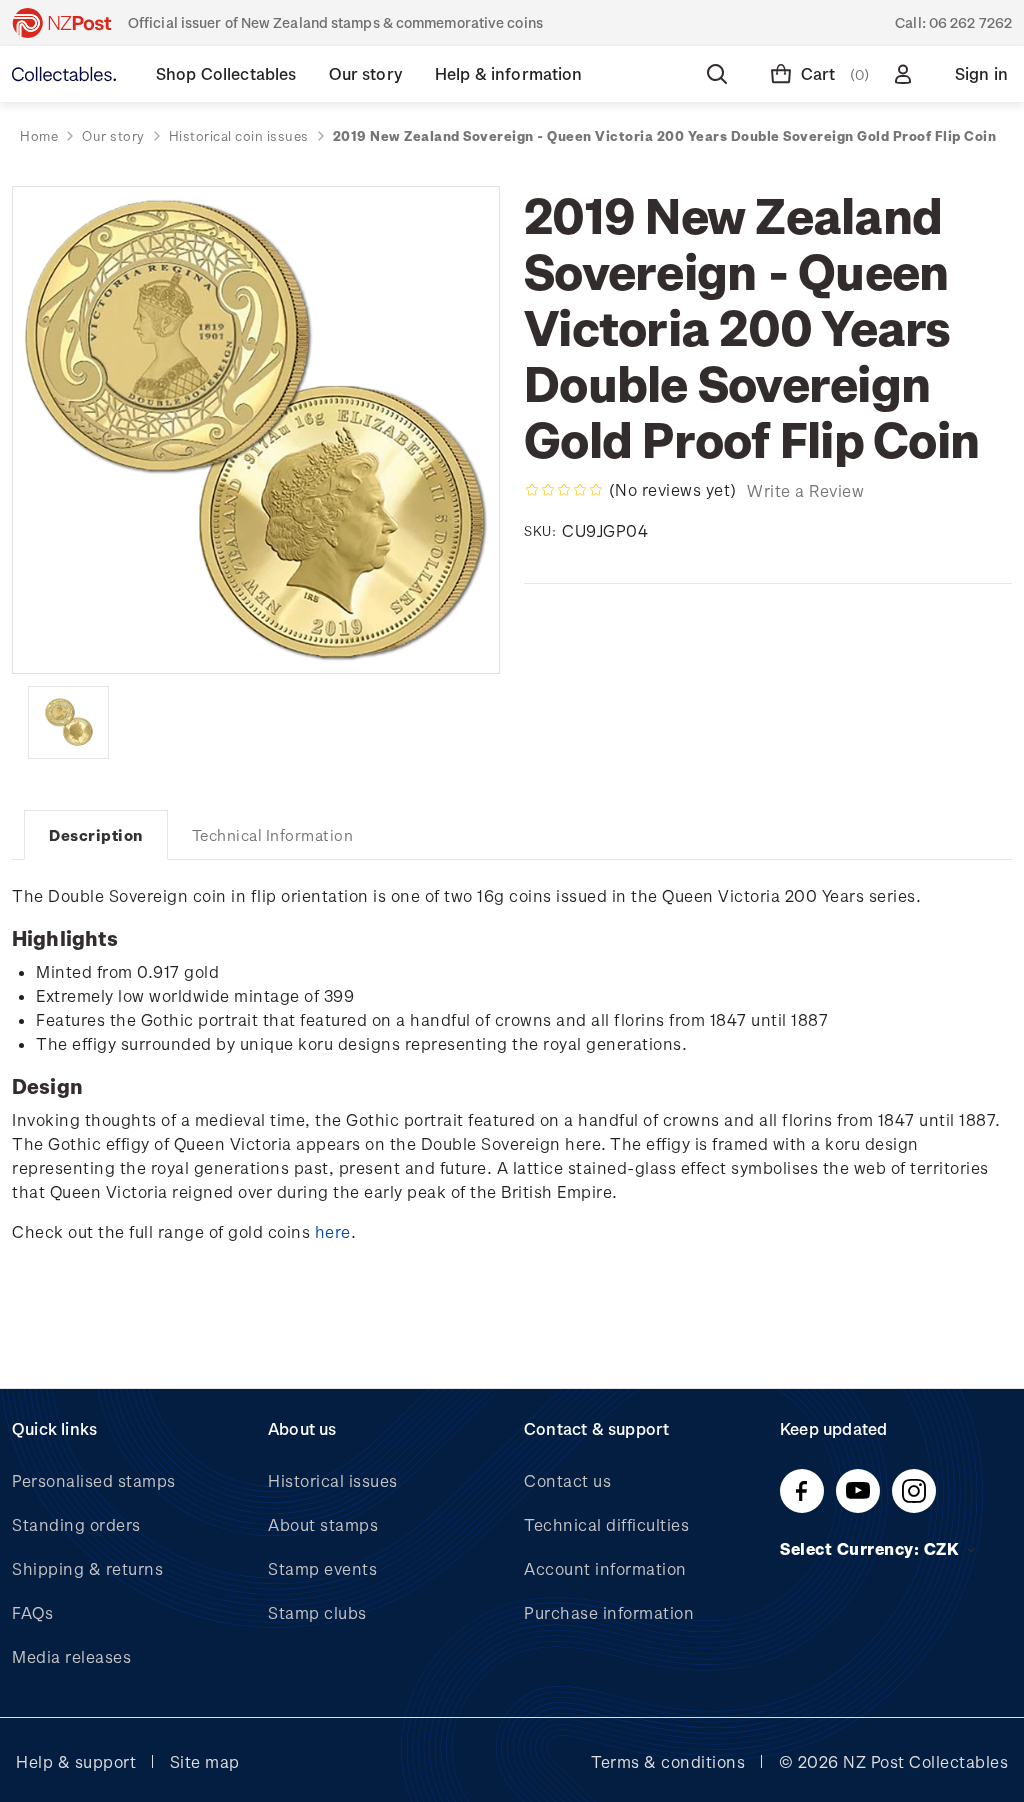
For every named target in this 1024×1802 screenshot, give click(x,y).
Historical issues (333, 1480)
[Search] (721, 74)
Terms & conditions (668, 1761)
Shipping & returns (87, 1568)
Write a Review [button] (805, 490)
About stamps (323, 1524)
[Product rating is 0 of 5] (564, 490)
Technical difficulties (606, 1524)
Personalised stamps (94, 1480)
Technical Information (273, 835)
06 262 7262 (970, 22)
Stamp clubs (317, 1612)
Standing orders (76, 1524)
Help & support (76, 1761)
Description (96, 835)
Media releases (71, 1656)
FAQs (32, 1612)
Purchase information (609, 1612)
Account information (605, 1568)
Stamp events (322, 1568)
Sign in (981, 73)
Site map (205, 1761)
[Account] (907, 74)
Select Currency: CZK (872, 1548)
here (333, 1231)
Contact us (567, 1480)
